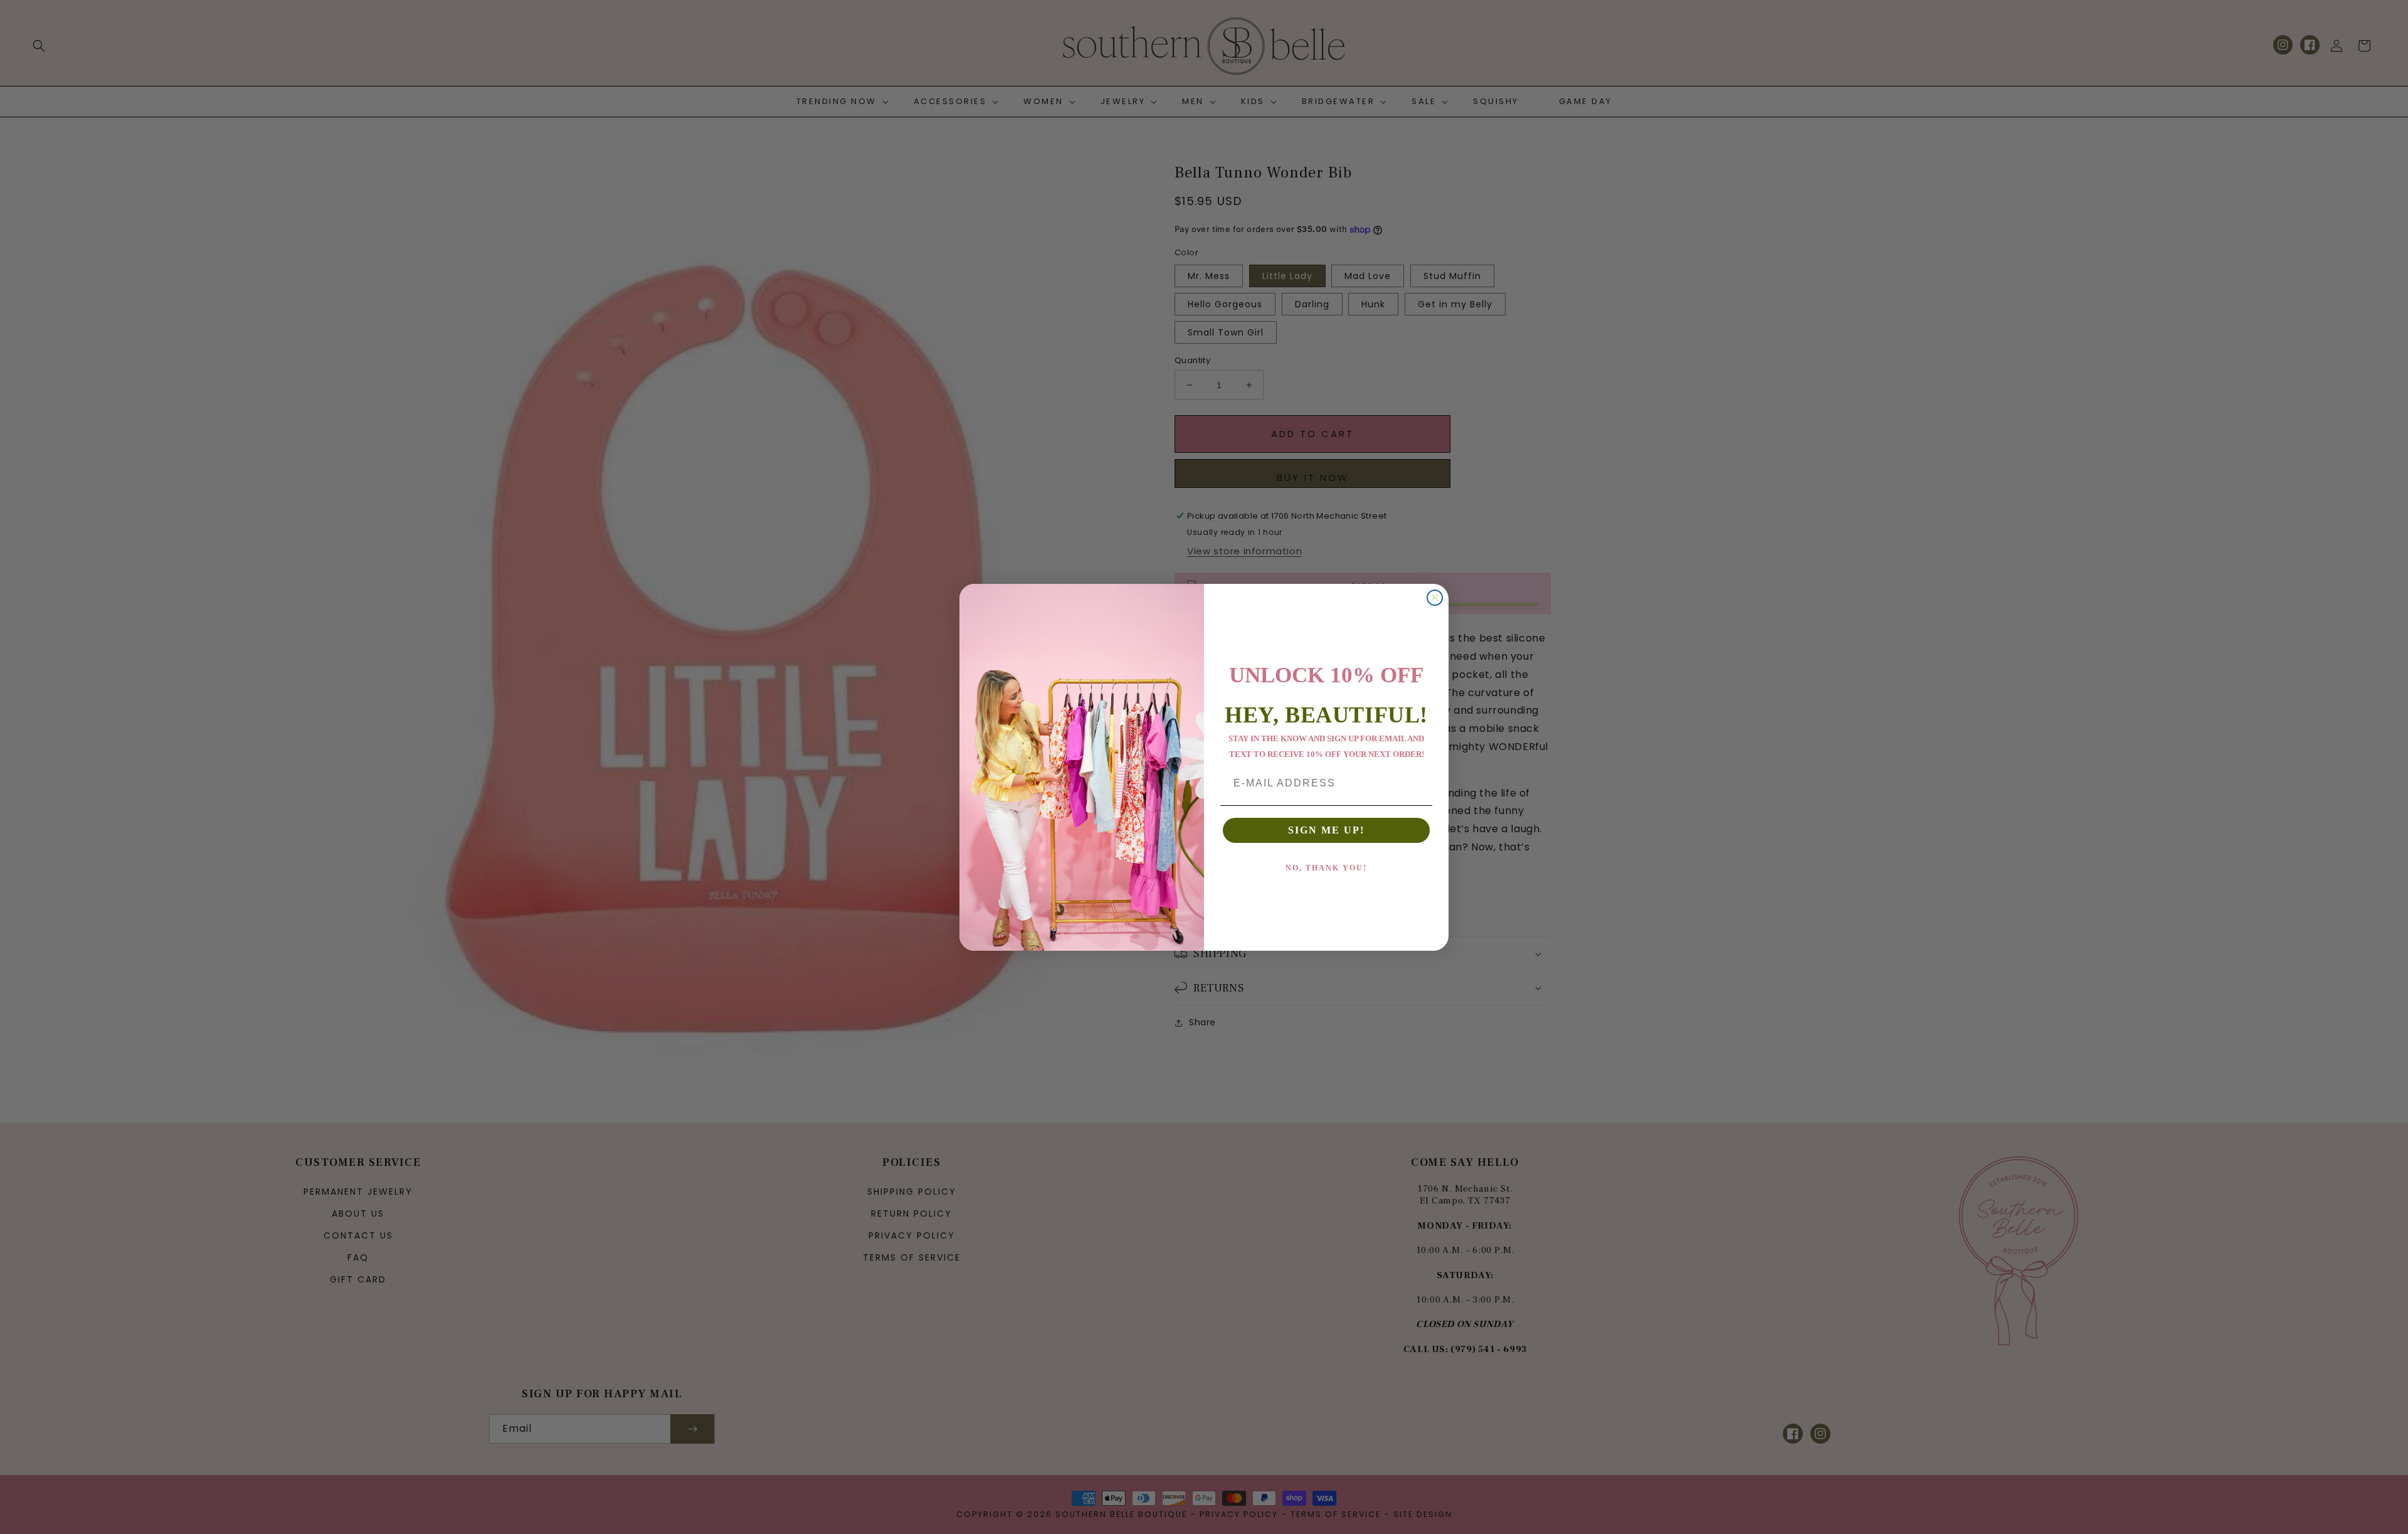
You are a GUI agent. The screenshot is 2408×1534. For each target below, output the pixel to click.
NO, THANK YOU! (1326, 868)
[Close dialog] (1435, 598)
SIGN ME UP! (1326, 830)
